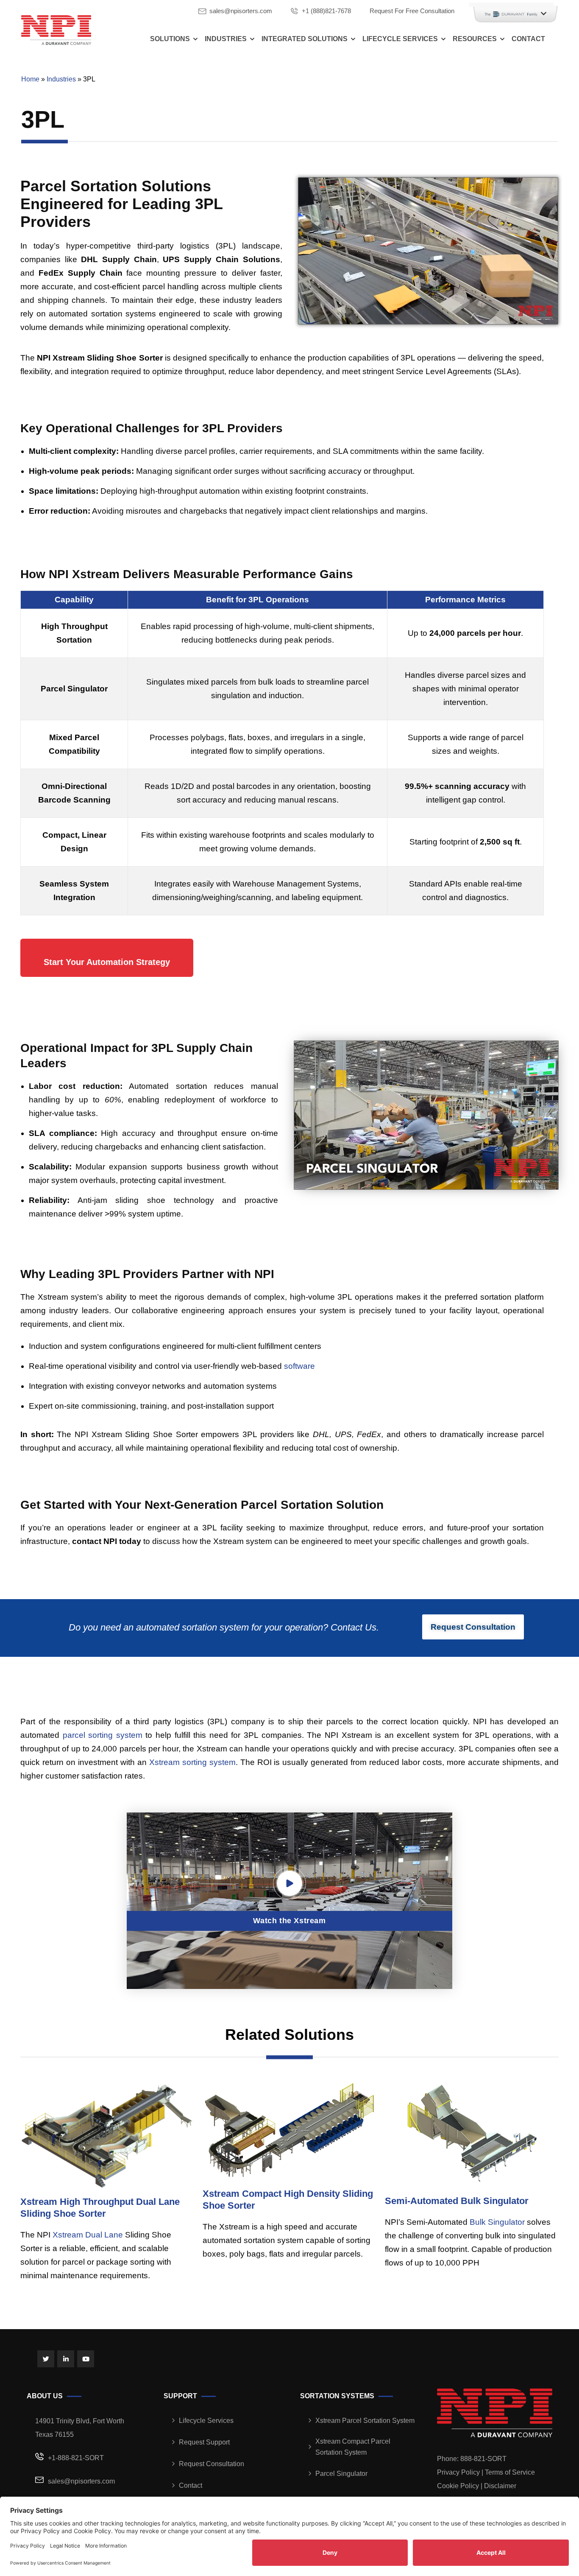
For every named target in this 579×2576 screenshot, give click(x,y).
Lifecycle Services (400, 39)
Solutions (170, 39)
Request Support (204, 2442)
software (299, 1366)
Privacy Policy (458, 2472)
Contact (528, 39)
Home (30, 79)
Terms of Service (510, 2472)
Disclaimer (500, 2486)
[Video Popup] (289, 1883)
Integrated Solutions (305, 39)
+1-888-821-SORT (76, 2458)
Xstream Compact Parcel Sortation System (353, 2447)
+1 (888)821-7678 (326, 11)
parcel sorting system (103, 1735)
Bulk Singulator (497, 2222)
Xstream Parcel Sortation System (365, 2421)
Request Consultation (212, 2464)
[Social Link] (46, 2359)
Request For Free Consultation (412, 11)
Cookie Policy (458, 2486)
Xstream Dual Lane (88, 2235)
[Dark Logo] (56, 30)
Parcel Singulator (341, 2474)
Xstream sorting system (192, 1762)
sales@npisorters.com (241, 11)
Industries (226, 39)
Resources (475, 39)
